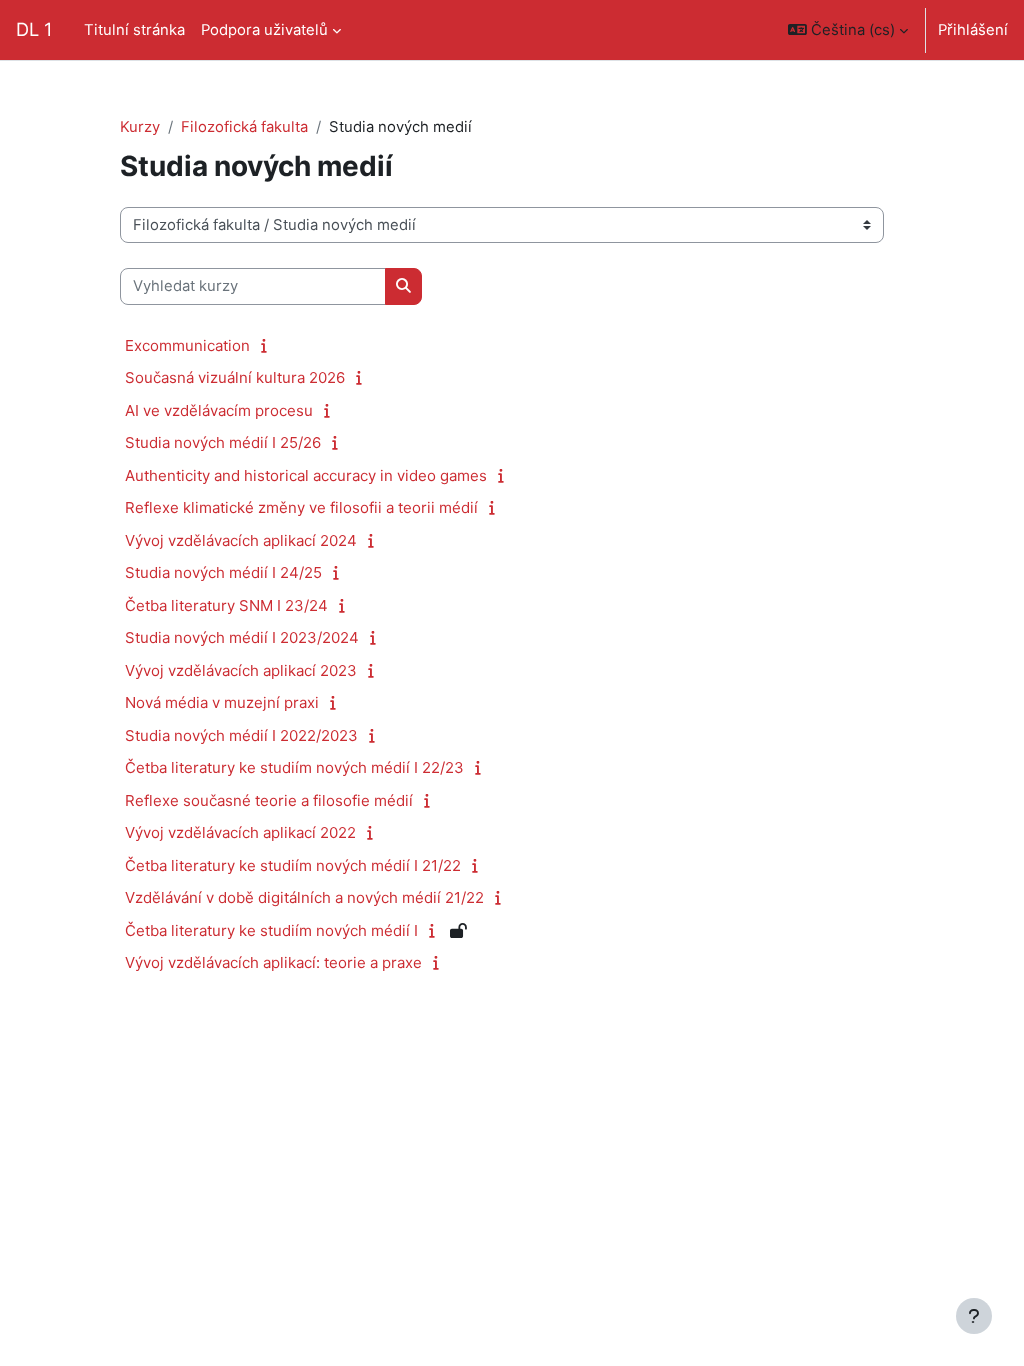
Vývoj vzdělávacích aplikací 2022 (240, 832)
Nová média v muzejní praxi (222, 702)
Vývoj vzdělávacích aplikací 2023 (241, 670)
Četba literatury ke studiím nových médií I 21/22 (293, 865)
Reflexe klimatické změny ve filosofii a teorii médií (301, 507)
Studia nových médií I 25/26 (223, 442)
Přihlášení (973, 30)
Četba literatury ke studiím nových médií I (271, 930)
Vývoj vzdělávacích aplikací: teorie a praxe (273, 962)
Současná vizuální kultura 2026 (235, 377)
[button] (848, 30)
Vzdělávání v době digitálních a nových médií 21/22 (304, 897)
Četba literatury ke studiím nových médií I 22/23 (294, 767)
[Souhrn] (268, 346)
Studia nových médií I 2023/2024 (242, 637)
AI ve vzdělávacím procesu (219, 410)
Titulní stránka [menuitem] (134, 30)
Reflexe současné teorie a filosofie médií (269, 800)
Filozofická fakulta (244, 127)
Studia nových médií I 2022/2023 (241, 735)
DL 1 (34, 29)
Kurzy (140, 127)
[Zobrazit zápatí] (974, 1316)
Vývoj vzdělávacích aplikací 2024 (241, 540)
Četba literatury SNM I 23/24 (226, 605)
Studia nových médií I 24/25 (223, 572)
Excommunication (187, 345)
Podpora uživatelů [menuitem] (264, 30)
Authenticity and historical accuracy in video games (306, 475)
